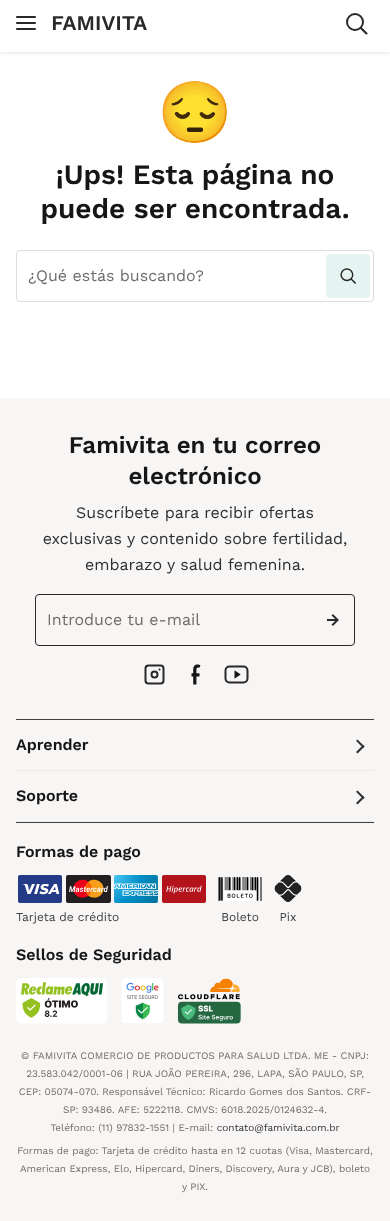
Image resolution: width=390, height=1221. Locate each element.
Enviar (337, 620)
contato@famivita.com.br (278, 1128)
